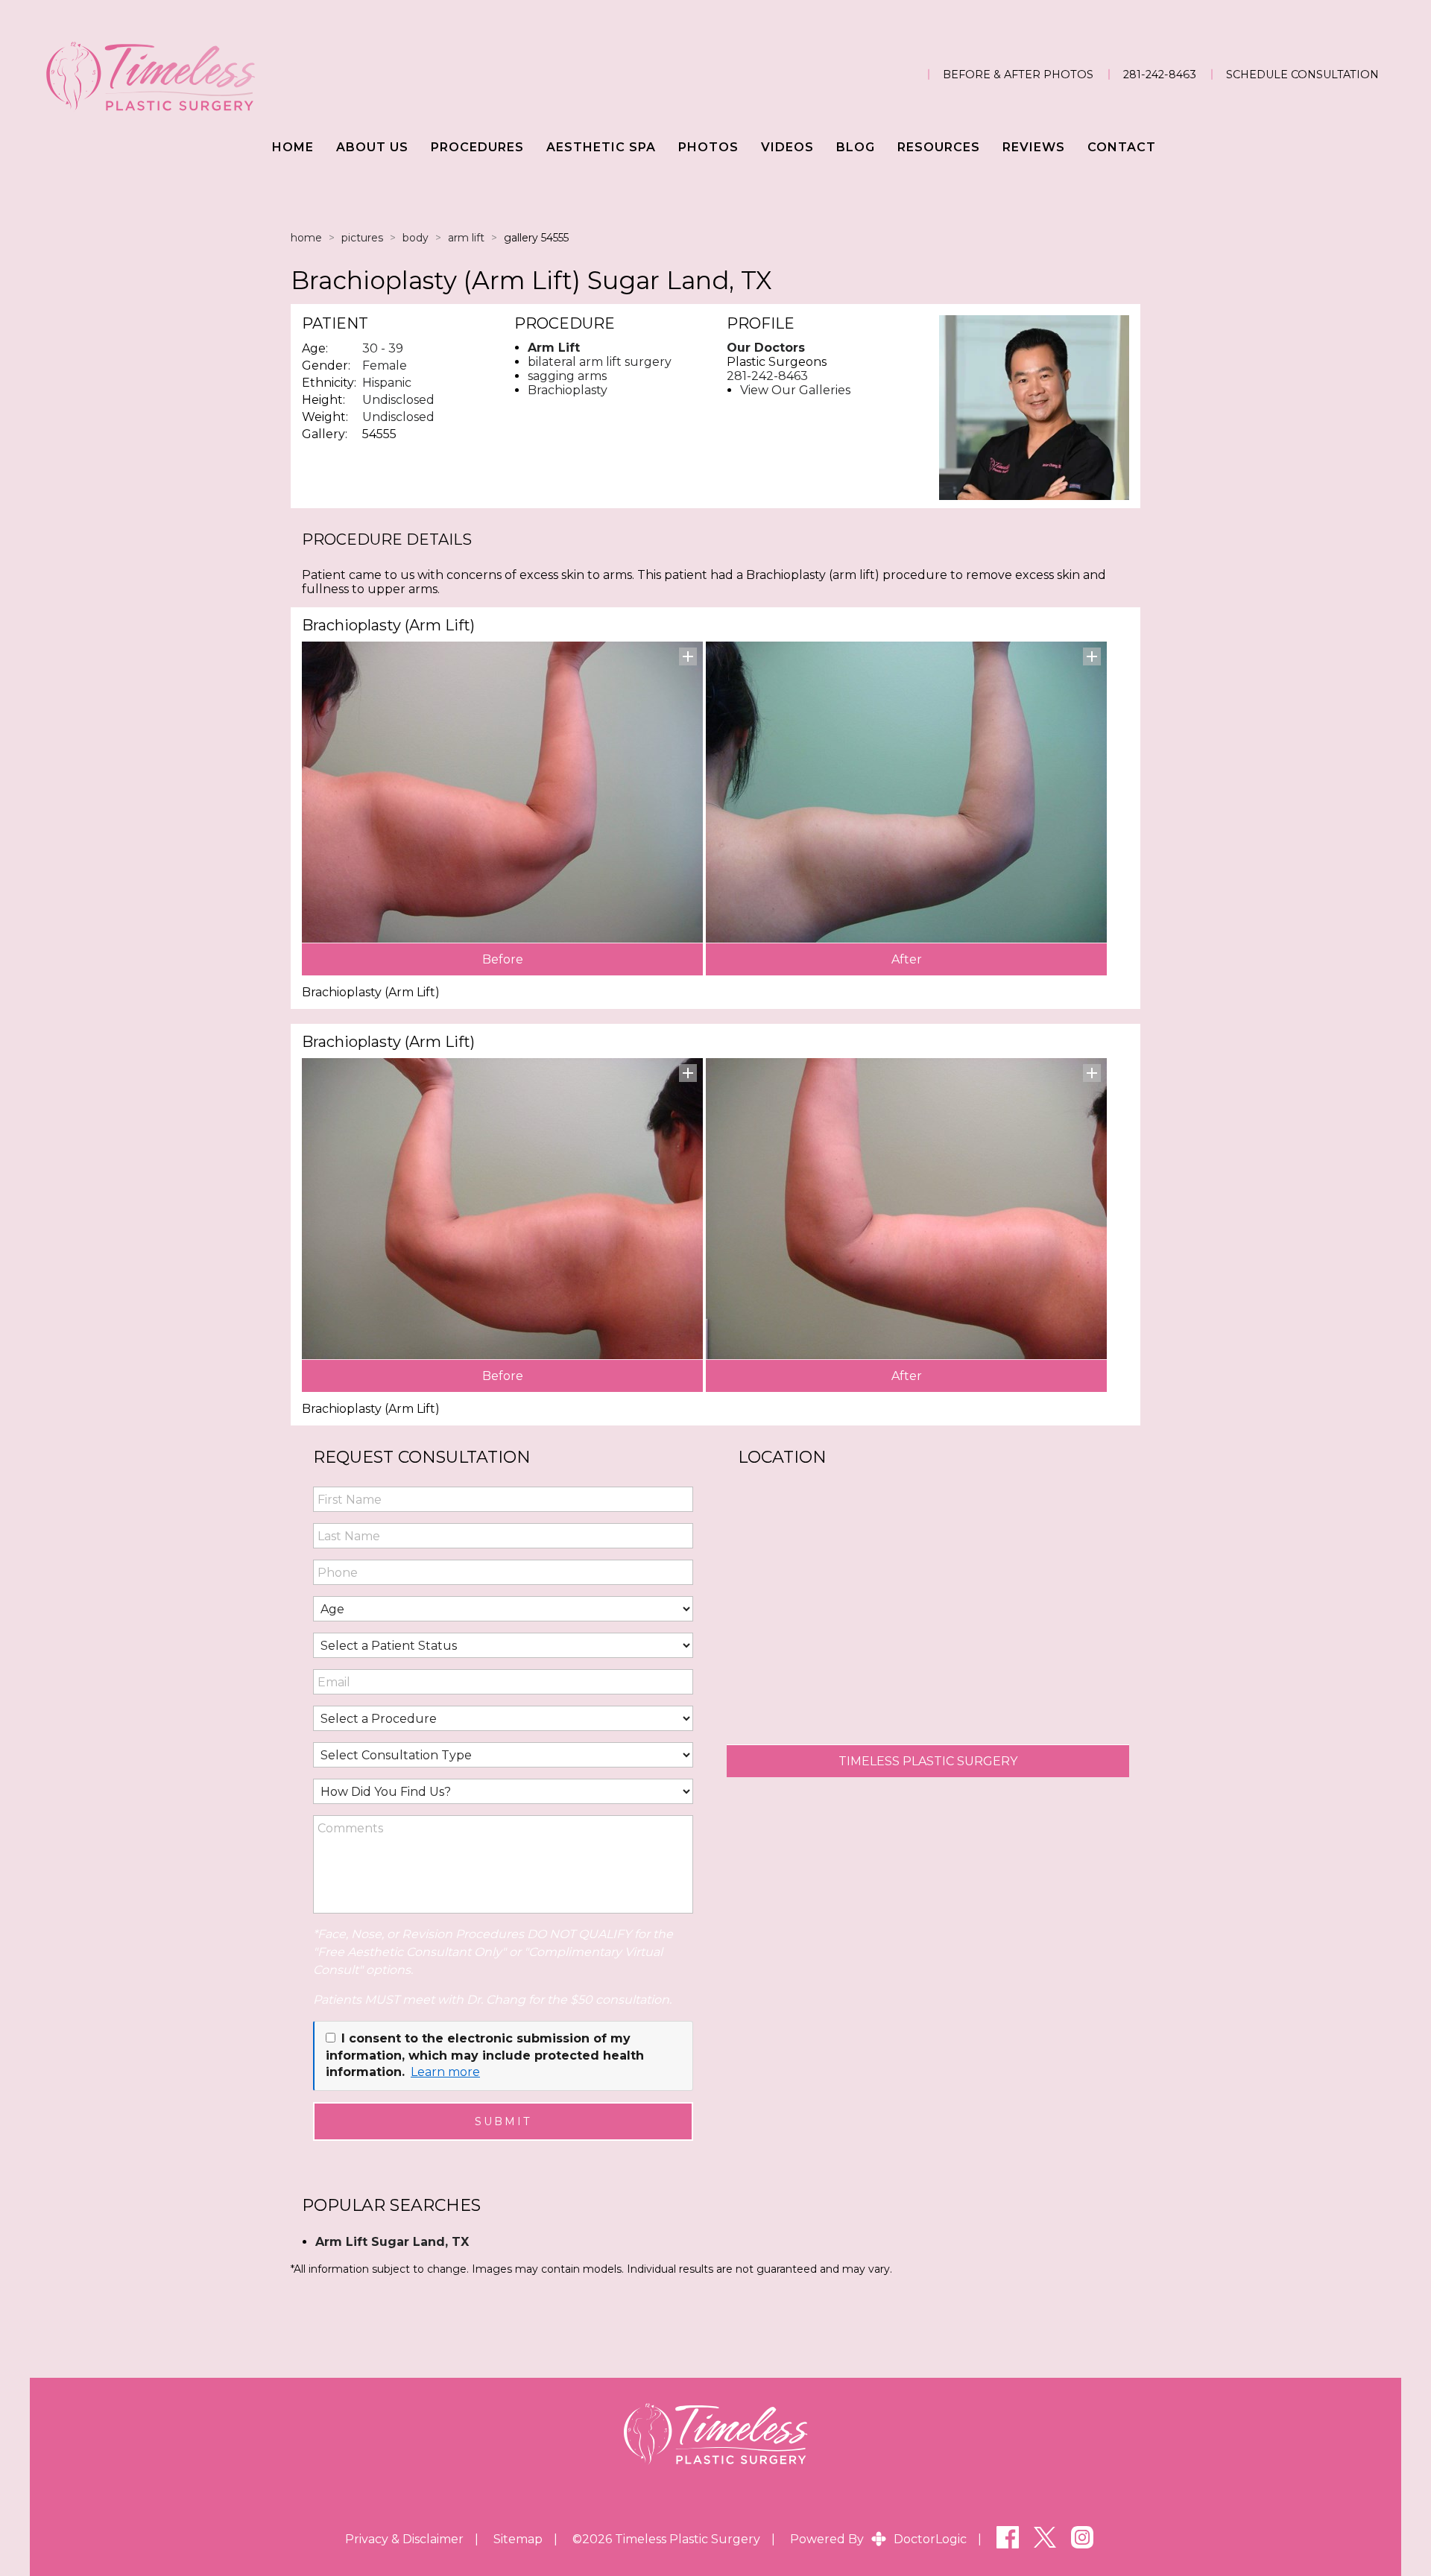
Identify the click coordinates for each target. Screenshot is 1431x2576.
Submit (503, 2121)
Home (293, 147)
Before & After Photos (1018, 75)
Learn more (445, 2072)
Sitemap (518, 2539)
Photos (708, 147)
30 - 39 (383, 348)
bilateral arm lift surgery (600, 362)
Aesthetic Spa (601, 147)
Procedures (477, 147)
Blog (856, 147)
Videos (787, 147)
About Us (372, 147)
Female (385, 365)
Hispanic (387, 383)
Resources (939, 147)
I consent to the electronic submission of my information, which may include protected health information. (485, 2055)
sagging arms (567, 376)
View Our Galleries (795, 390)
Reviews (1034, 147)
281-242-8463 (1160, 75)
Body (416, 238)
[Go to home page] (246, 75)
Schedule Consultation (1302, 75)
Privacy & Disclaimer (404, 2539)
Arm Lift (466, 238)
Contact (1122, 147)
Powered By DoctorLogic (878, 2539)
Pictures (362, 238)
